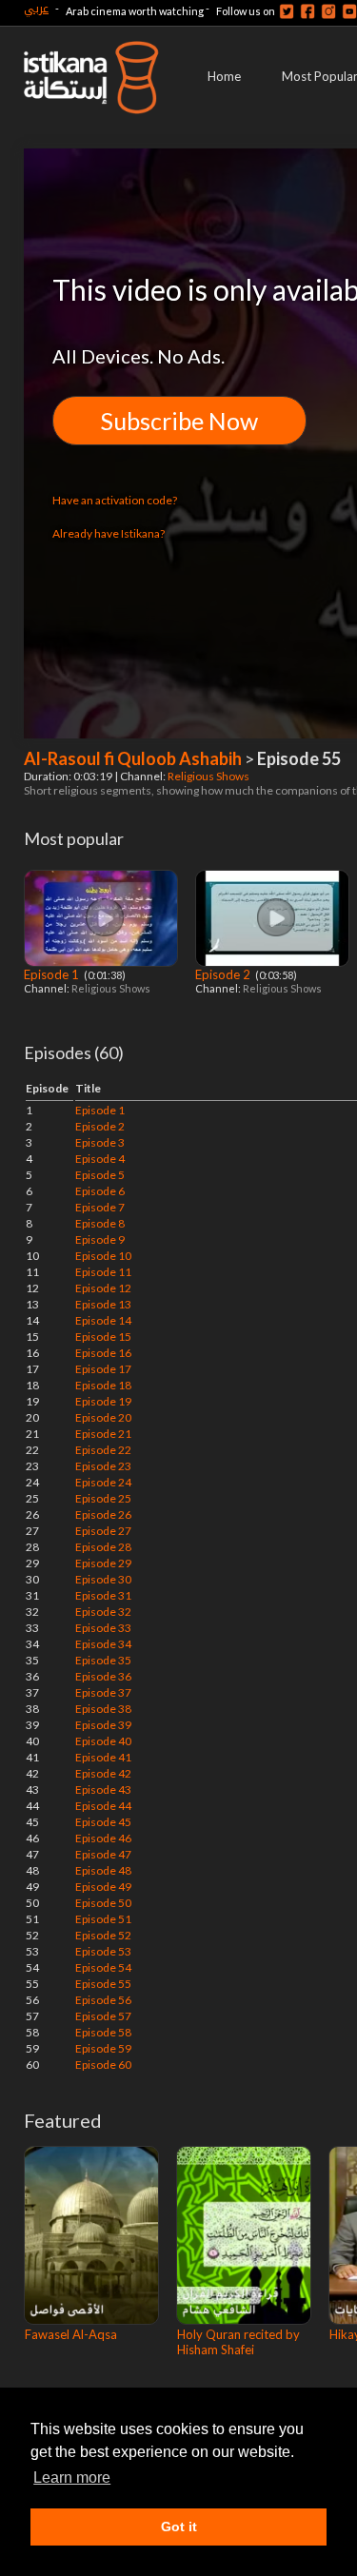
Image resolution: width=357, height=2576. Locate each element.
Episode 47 (103, 1854)
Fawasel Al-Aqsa (71, 2334)
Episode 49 (103, 1887)
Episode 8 (100, 1223)
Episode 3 (100, 1142)
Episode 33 (103, 1628)
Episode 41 (103, 1757)
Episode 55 (103, 1984)
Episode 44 (103, 1806)
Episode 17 (103, 1369)
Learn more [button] (72, 2478)
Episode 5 (100, 1175)
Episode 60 (103, 2065)
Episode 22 (103, 1450)
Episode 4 (100, 1159)
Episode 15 (103, 1337)
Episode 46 (103, 1838)
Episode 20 (103, 1417)
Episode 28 (103, 1547)
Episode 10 (103, 1256)
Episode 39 (103, 1725)
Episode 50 (103, 1903)
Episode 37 (103, 1692)
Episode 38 (103, 1709)
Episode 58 (103, 2032)
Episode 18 (103, 1385)
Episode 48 (103, 1870)
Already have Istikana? (109, 533)
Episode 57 (103, 2016)
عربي (36, 8)
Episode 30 (103, 1579)
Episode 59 (103, 2048)
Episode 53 (103, 1951)
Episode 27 (103, 1531)
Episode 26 (103, 1514)
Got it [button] (179, 2527)
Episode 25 (103, 1498)
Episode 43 (103, 1789)
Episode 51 (103, 1919)
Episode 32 (103, 1612)
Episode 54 (103, 1967)
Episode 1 (53, 974)
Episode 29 (103, 1563)
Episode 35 (103, 1660)
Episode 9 (100, 1239)
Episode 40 (103, 1741)
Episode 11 (103, 1272)
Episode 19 (103, 1401)
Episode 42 (103, 1773)
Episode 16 (103, 1353)
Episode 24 (103, 1482)
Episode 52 (103, 1935)
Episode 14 (103, 1320)
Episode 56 (103, 2000)
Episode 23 (103, 1466)
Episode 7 (100, 1207)
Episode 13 (103, 1304)
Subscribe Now (179, 421)
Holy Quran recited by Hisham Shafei (238, 2342)
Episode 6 (100, 1191)
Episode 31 (103, 1595)
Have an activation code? (115, 500)
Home (224, 76)
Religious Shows (209, 776)
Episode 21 (103, 1434)
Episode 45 (103, 1822)
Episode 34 (103, 1644)
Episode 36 (103, 1676)
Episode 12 (103, 1288)
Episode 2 (224, 974)
